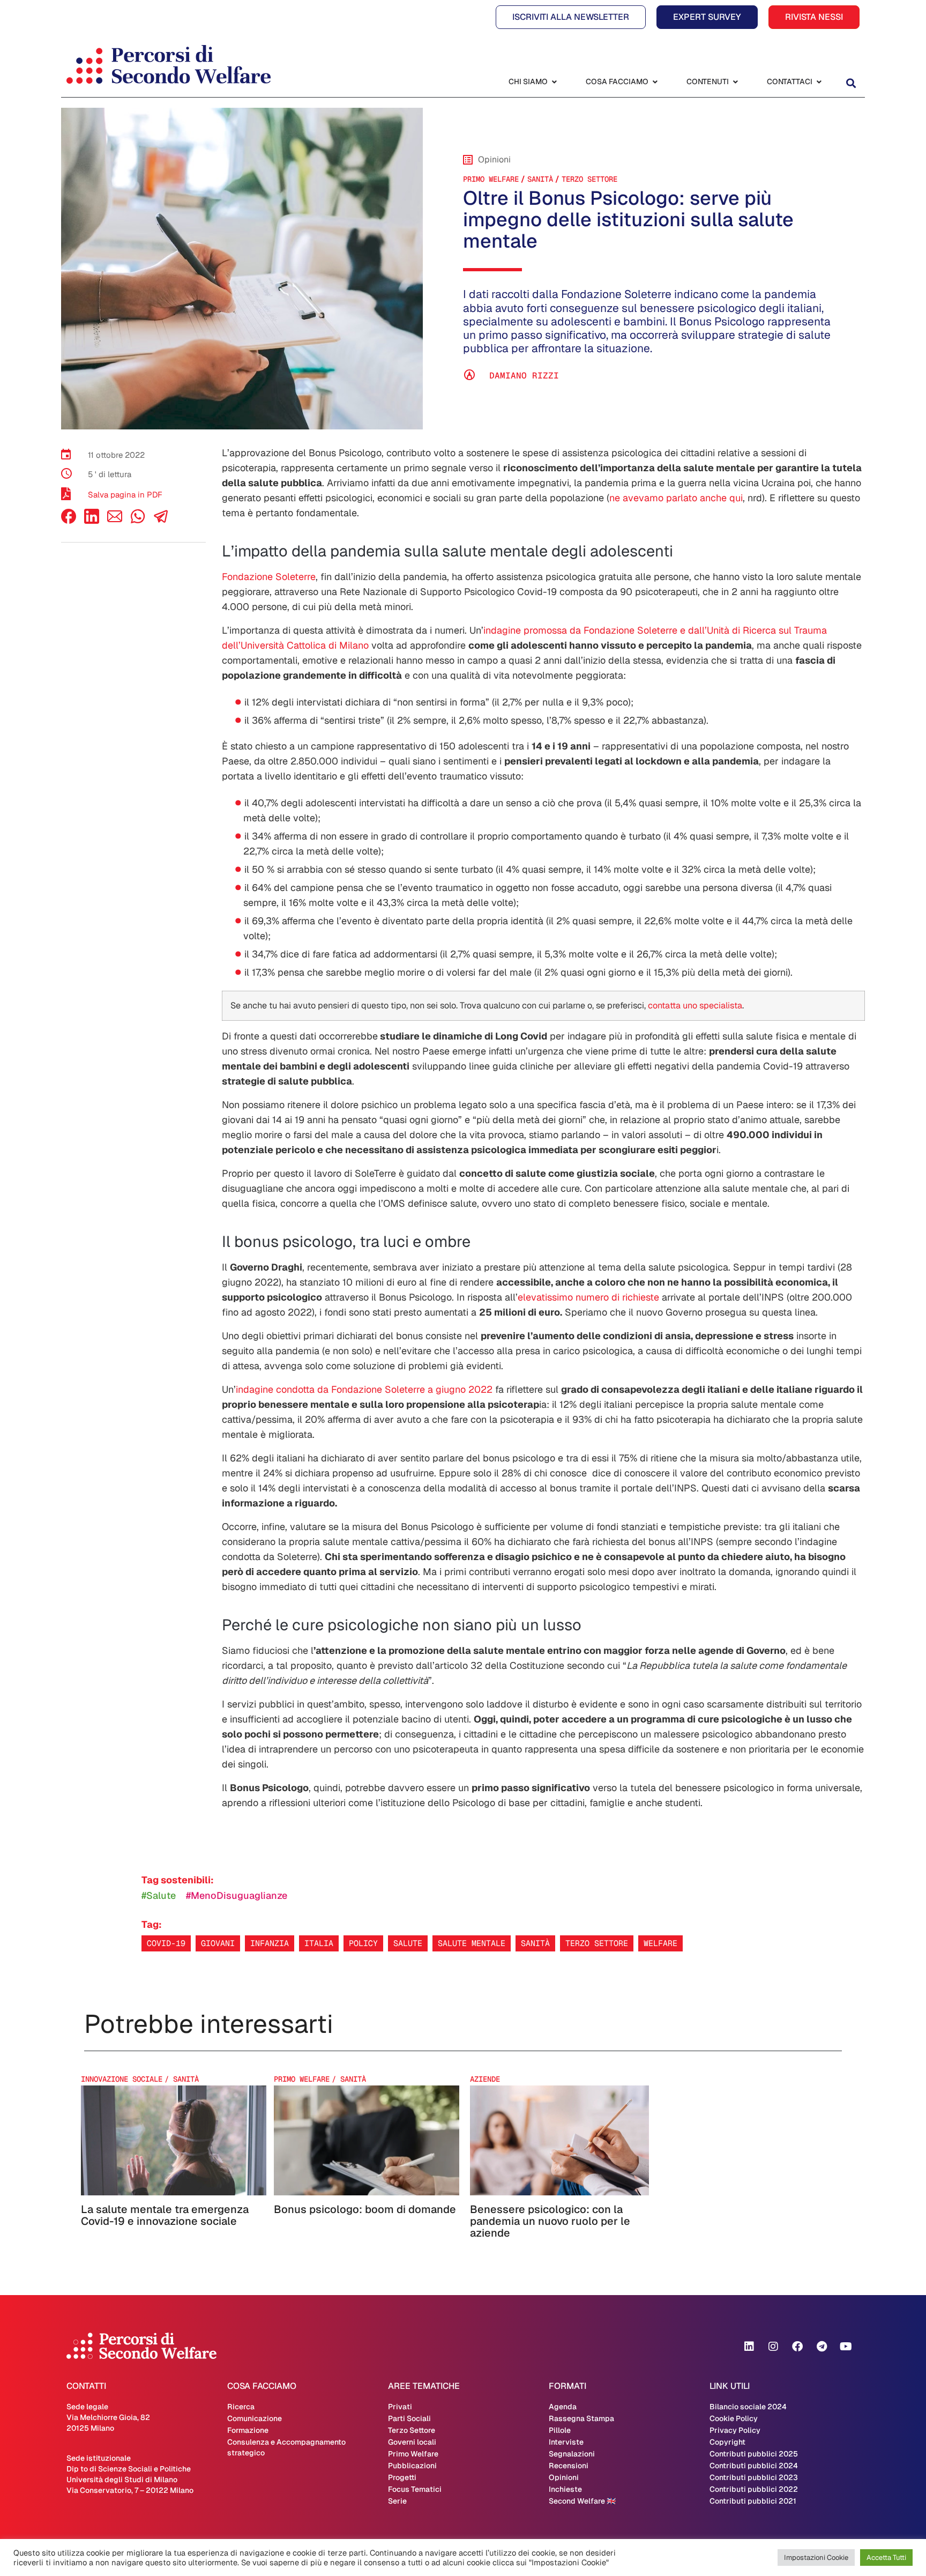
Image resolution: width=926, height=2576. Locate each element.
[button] (851, 83)
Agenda (563, 2407)
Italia (319, 1943)
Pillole (560, 2430)
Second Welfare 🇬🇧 (582, 2501)
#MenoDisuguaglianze (237, 1895)
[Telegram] (822, 2347)
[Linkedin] (749, 2347)
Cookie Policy (734, 2418)
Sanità (535, 1943)
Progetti (402, 2477)
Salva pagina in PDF (125, 495)
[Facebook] (69, 521)
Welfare (660, 1943)
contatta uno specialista (695, 1005)
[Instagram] (773, 2347)
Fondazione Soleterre (269, 577)
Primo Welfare (491, 179)
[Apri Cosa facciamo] (655, 82)
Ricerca (241, 2407)
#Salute (159, 1895)
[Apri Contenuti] (735, 82)
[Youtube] (846, 2347)
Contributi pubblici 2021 (753, 2501)
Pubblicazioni (412, 2466)
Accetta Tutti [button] (886, 2558)
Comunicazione (255, 2418)
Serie (397, 2501)
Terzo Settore (589, 179)
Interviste (566, 2442)
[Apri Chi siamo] (554, 82)
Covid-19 (166, 1943)
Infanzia (270, 1943)
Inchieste (565, 2489)
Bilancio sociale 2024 (748, 2407)
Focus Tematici (415, 2489)
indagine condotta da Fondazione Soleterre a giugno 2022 (364, 1389)
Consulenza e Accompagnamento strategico (286, 2447)
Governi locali (412, 2442)
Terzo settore (597, 1943)
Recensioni (569, 2466)
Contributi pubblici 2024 (754, 2466)
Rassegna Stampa (581, 2418)
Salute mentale (472, 1943)
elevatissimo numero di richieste (588, 1297)
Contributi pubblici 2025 (754, 2454)
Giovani (218, 1943)
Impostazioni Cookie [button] (816, 2558)
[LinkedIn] (92, 521)
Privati (400, 2407)
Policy (363, 1943)
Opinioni (564, 2477)
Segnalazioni (572, 2454)
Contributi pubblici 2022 (754, 2489)
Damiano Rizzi (524, 376)
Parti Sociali (409, 2418)
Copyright (727, 2442)
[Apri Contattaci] (819, 82)
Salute (408, 1943)
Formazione (248, 2430)
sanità (540, 179)
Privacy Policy (735, 2430)
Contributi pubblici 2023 (754, 2477)
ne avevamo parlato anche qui (676, 498)
